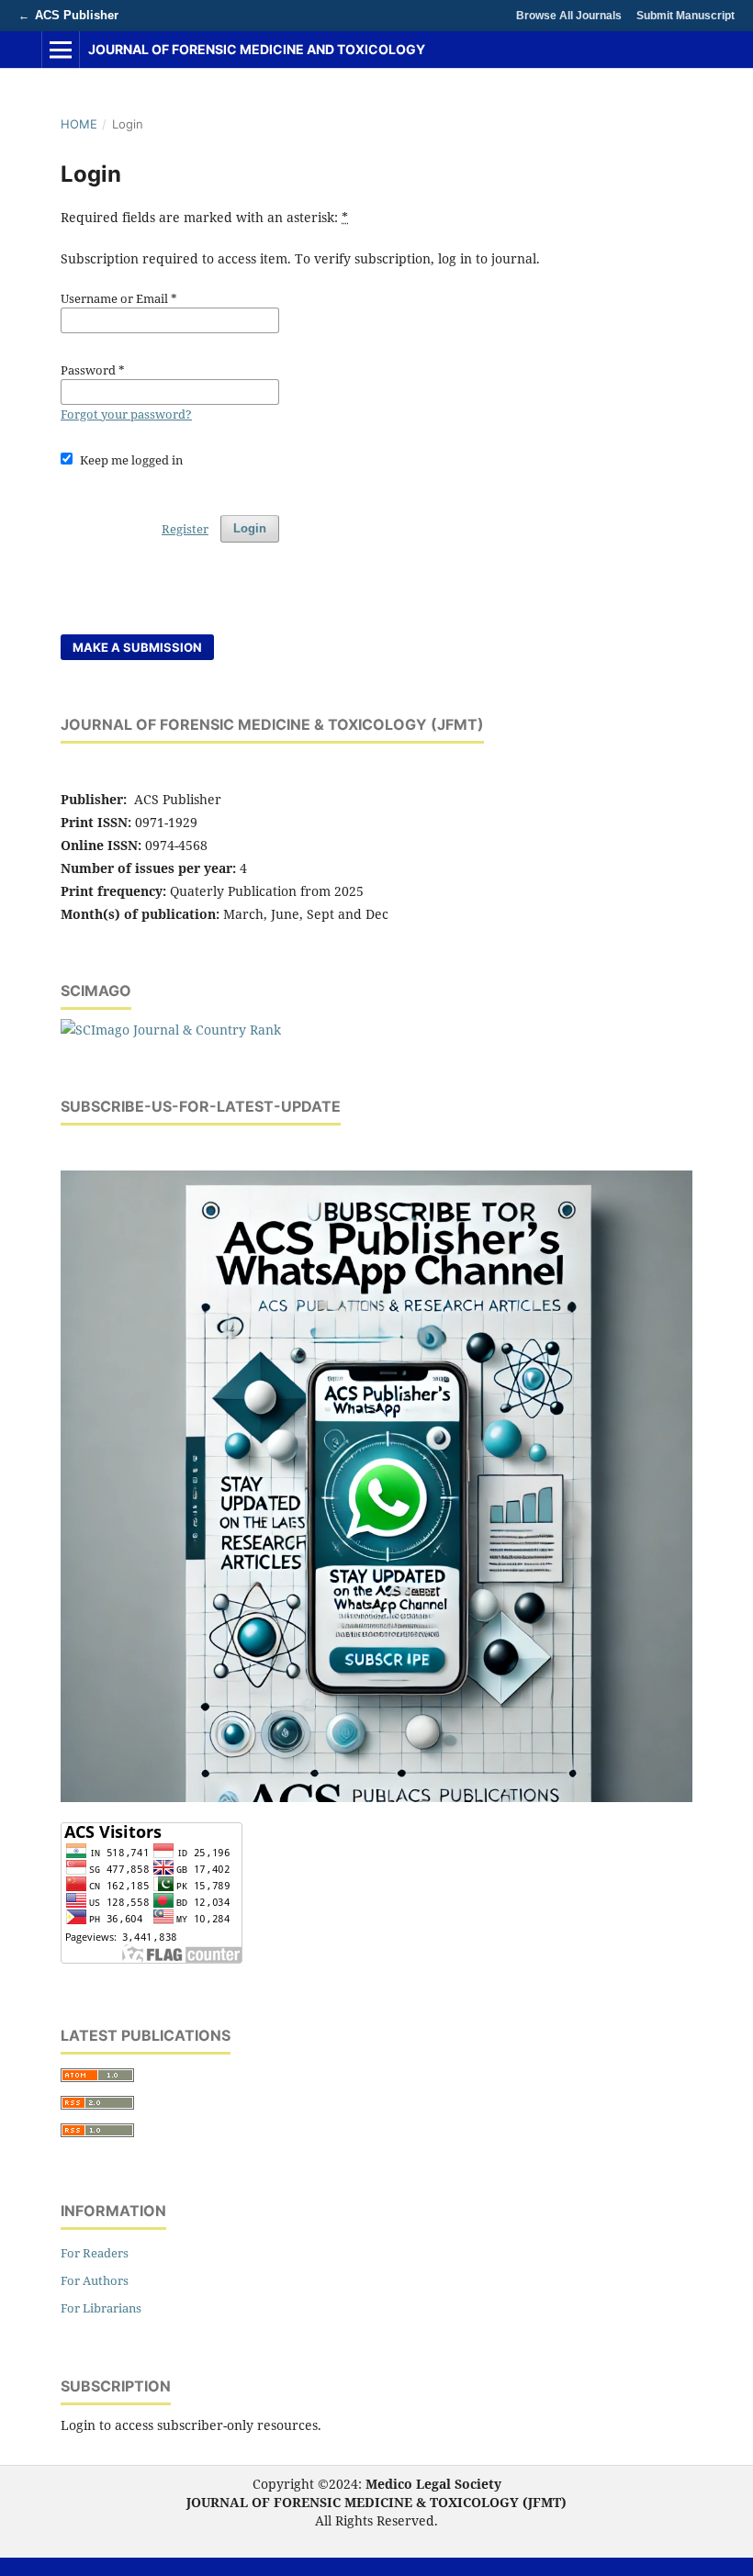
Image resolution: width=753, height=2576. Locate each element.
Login (250, 528)
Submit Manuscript (686, 16)
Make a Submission (137, 647)
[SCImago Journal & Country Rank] (171, 1030)
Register (185, 529)
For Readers (95, 2253)
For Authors (95, 2280)
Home (79, 124)
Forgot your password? (126, 414)
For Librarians (101, 2308)
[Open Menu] (61, 50)
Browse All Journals (569, 16)
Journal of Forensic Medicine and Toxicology (257, 49)
